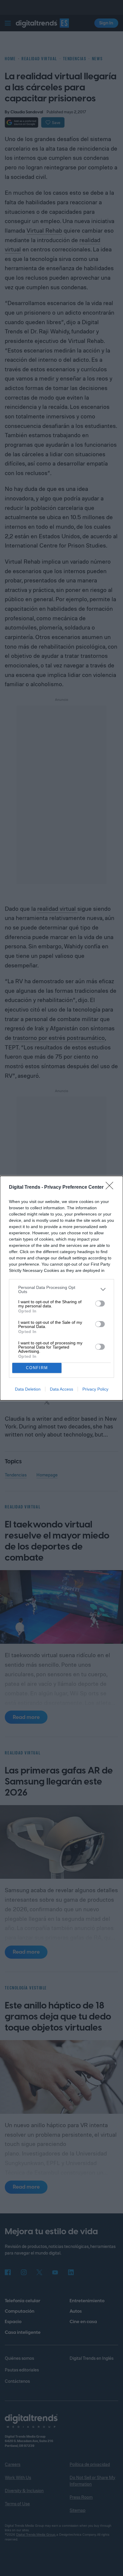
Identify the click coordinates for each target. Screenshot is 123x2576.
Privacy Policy (95, 1389)
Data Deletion (28, 1389)
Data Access (61, 1389)
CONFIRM (37, 1368)
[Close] (111, 1188)
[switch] (100, 1304)
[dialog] (61, 1288)
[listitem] (61, 1289)
